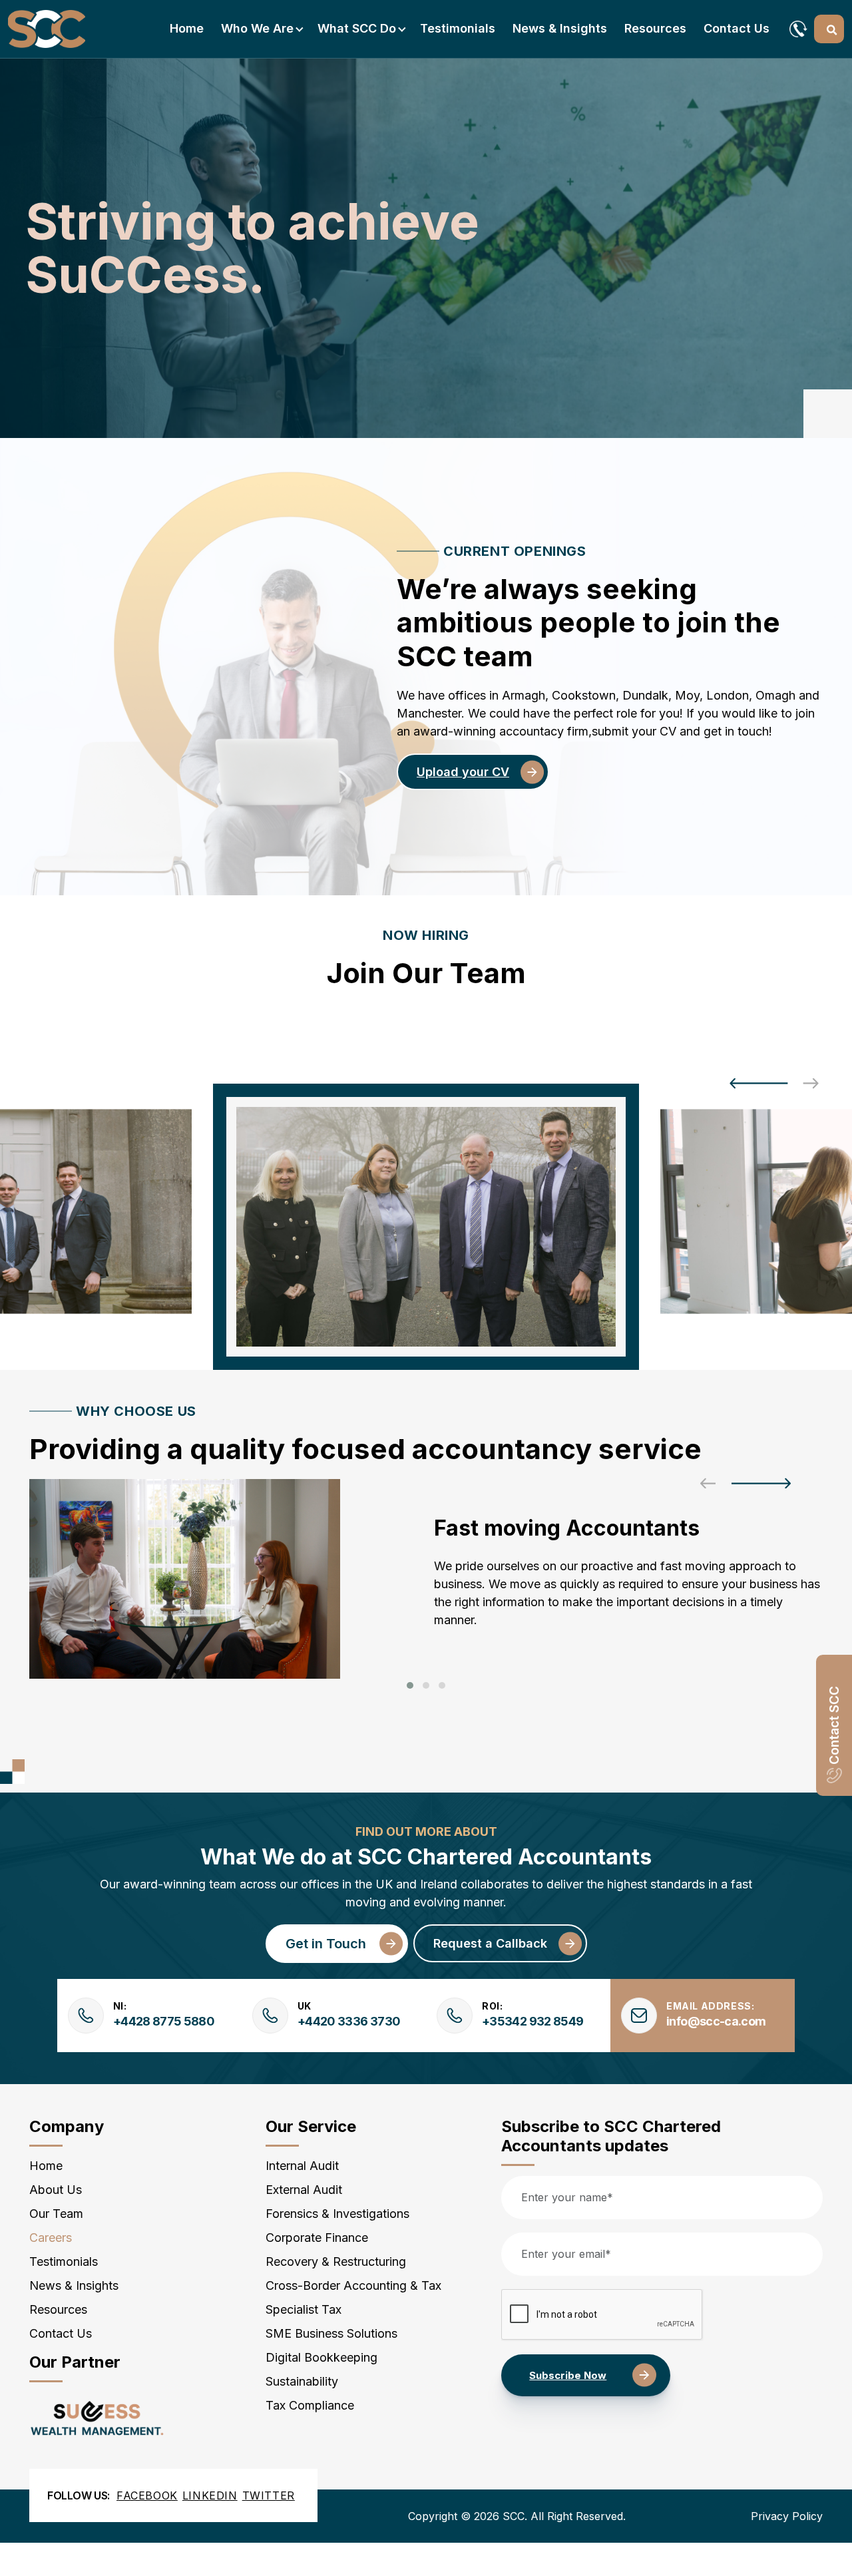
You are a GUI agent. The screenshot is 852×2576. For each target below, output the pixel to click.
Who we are (257, 28)
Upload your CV (463, 772)
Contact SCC (834, 1725)
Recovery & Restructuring (336, 2261)
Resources (655, 28)
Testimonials (458, 28)
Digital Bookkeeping (321, 2357)
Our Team (56, 2214)
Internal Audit (302, 2166)
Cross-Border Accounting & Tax (353, 2285)
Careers (51, 2238)
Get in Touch (326, 1944)
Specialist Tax (304, 2309)
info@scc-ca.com (716, 2021)
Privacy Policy (787, 2516)
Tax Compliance (310, 2405)
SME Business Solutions (331, 2333)
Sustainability (302, 2381)
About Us (56, 2190)
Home (187, 28)
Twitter (269, 2495)
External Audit (304, 2190)
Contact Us (737, 28)
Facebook (147, 2495)
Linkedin (210, 2495)
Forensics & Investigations (337, 2214)
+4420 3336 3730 (349, 2021)
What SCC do (357, 28)
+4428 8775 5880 (164, 2021)
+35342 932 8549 (532, 2021)
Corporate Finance (317, 2238)
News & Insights (560, 28)
